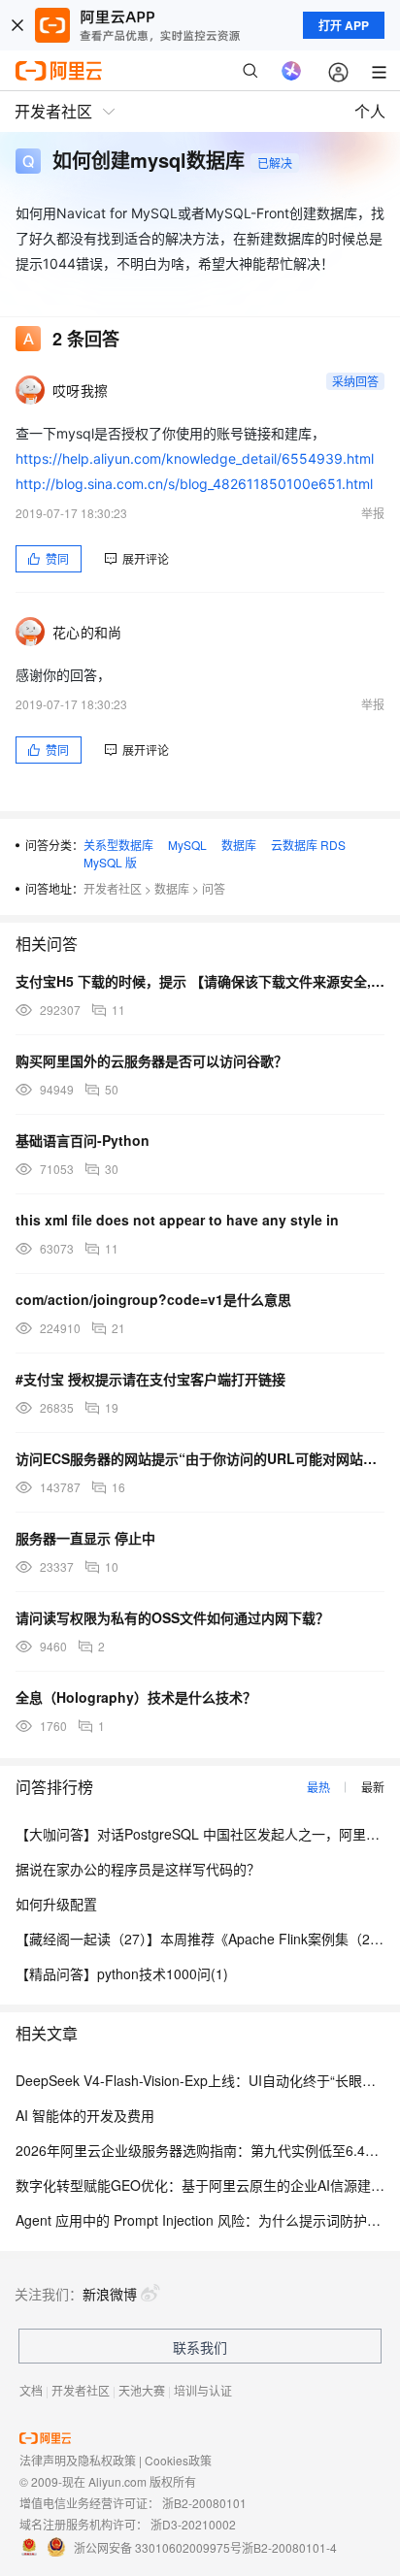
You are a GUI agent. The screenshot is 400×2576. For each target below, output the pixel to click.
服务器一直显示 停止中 (85, 1538)
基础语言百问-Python (83, 1140)
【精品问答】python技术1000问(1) (122, 1973)
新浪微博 (110, 2294)
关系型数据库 (118, 845)
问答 (214, 888)
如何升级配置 (56, 1904)
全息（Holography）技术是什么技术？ (136, 1697)
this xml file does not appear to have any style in (177, 1220)
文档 (31, 2390)
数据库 (239, 845)
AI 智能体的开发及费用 (85, 2115)
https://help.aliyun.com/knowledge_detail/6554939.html (195, 458)
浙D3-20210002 (193, 2524)
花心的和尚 (87, 632)
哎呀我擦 (80, 390)
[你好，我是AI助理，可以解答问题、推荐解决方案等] (291, 71)
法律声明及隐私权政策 (78, 2460)
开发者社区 (113, 888)
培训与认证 (203, 2390)
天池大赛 (142, 2390)
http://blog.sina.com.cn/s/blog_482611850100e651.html (194, 484)
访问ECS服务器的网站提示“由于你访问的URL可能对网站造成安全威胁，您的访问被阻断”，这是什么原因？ (200, 1458)
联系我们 (200, 2347)
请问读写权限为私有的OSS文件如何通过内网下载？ (172, 1617)
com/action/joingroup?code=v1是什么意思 (153, 1299)
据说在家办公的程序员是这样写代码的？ (138, 1869)
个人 (370, 111)
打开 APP (344, 25)
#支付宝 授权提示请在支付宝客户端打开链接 (150, 1379)
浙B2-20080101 (204, 2503)
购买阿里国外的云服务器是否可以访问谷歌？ (151, 1060)
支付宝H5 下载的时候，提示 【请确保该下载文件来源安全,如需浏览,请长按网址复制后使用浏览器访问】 (200, 981)
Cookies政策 (178, 2460)
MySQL (187, 845)
